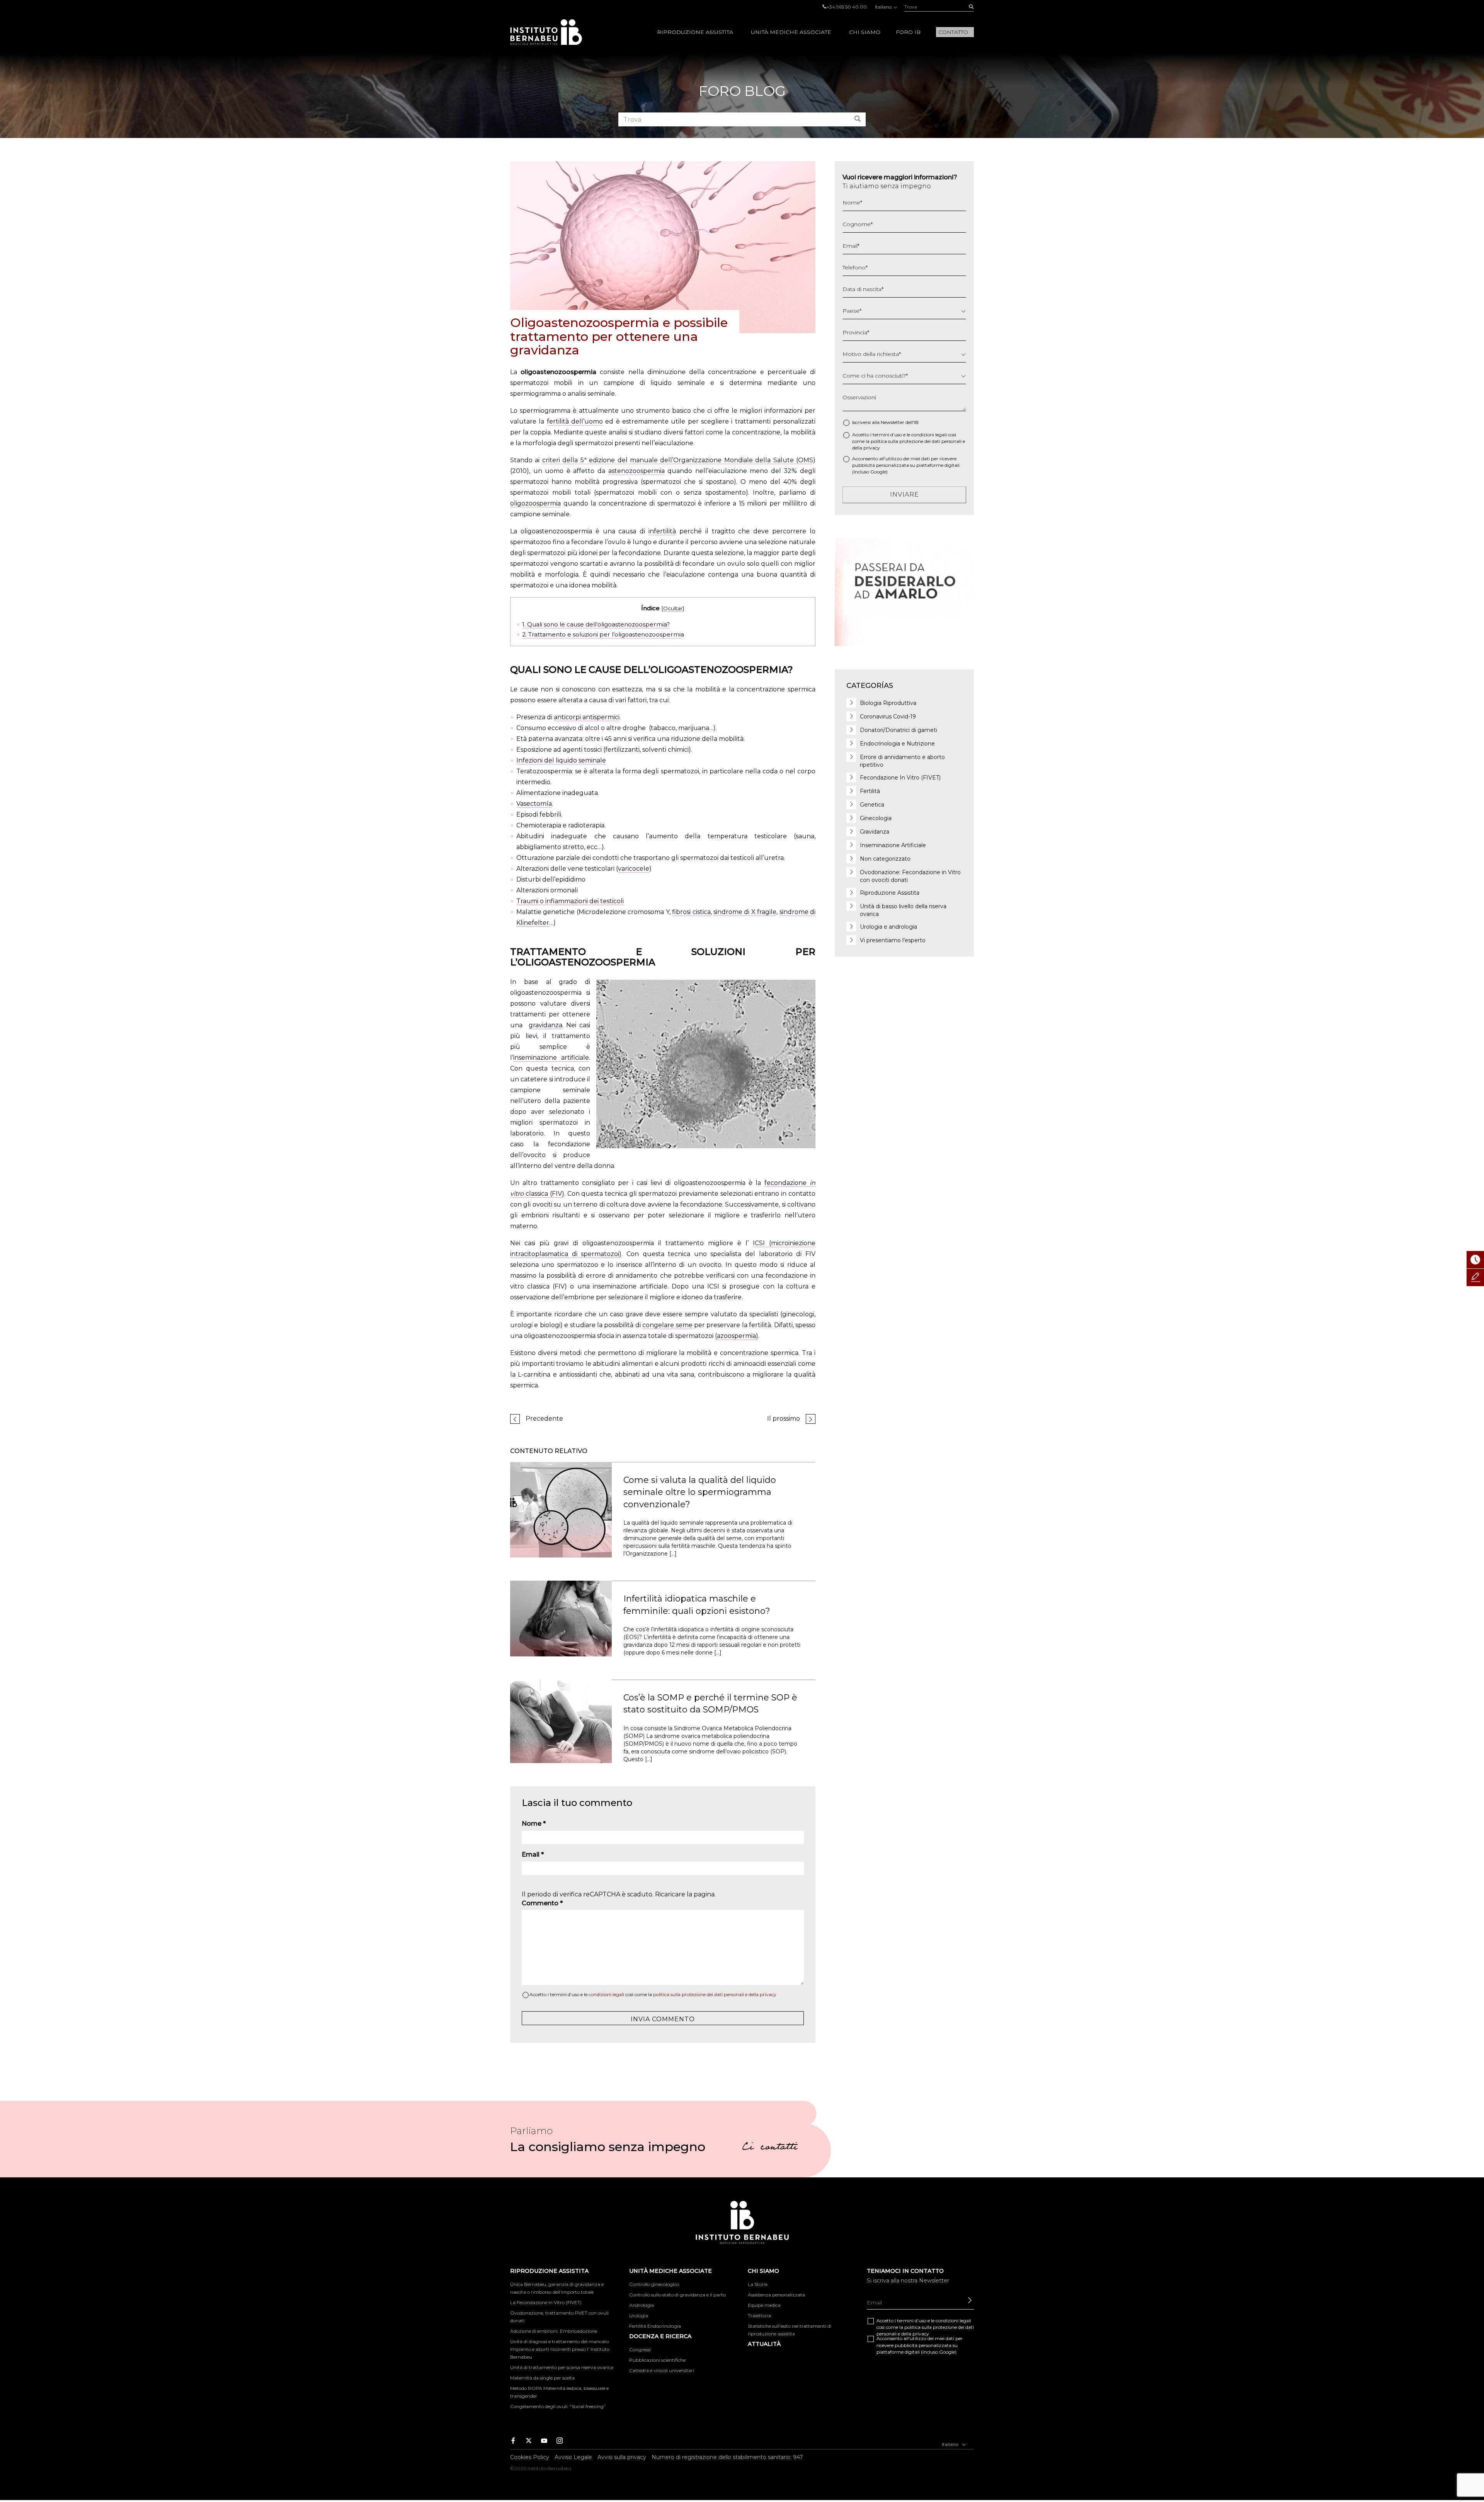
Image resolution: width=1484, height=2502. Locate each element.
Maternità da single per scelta (542, 2378)
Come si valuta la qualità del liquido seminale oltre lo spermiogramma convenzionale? (700, 1492)
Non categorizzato (885, 859)
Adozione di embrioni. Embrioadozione (554, 2331)
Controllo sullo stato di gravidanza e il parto (677, 2295)
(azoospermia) (737, 1336)
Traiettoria (759, 2316)
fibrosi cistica (691, 912)
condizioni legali (606, 1994)
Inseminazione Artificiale (893, 845)
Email (533, 1854)
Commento (542, 1903)
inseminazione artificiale (551, 1058)
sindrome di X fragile (745, 912)
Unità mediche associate (791, 32)
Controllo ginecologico (654, 2284)
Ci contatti (770, 2148)
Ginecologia (876, 818)
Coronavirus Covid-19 (888, 717)
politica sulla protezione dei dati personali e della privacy (715, 1994)
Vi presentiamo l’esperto (893, 940)
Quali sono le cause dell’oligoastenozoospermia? (596, 624)
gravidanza (545, 1025)
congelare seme (667, 1325)
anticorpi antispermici (587, 717)
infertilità (662, 531)
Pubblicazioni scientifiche (657, 2360)
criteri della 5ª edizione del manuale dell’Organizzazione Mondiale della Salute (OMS (678, 460)
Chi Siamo (865, 32)
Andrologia (642, 2305)
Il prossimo (784, 1419)
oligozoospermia (535, 503)
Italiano (884, 7)
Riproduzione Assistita (695, 32)
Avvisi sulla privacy (622, 2457)
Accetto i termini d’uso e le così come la (653, 1994)
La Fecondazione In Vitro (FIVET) (546, 2302)
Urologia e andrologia (888, 927)
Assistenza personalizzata (776, 2295)
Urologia (639, 2316)
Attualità (764, 2344)
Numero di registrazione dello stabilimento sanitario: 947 (727, 2457)
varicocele (634, 869)
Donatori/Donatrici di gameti (899, 730)
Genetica (872, 805)
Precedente (544, 1419)
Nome (534, 1824)
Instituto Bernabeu (546, 32)
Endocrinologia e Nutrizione (897, 744)
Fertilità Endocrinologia (655, 2326)
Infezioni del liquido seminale (561, 760)
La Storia (758, 2284)
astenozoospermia (636, 471)
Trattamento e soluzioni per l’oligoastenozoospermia (603, 634)
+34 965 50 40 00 (847, 7)
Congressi (640, 2350)
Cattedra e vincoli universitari (662, 2370)
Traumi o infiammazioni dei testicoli (570, 901)
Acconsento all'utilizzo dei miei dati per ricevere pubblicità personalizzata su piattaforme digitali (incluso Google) (906, 465)
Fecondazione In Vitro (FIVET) (900, 778)
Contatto (953, 32)
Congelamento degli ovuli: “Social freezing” (558, 2406)
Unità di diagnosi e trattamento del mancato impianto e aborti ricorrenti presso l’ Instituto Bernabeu (560, 2349)
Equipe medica (764, 2305)
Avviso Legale (573, 2457)
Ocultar (673, 608)
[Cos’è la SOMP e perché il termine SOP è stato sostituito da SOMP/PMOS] (561, 1721)
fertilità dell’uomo (575, 421)
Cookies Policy (530, 2457)
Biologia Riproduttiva (888, 703)
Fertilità (870, 791)
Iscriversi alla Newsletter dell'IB (885, 422)
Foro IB (908, 32)
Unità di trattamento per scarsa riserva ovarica (562, 2367)
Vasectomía (534, 804)
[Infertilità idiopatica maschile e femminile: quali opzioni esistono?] (561, 1618)
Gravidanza (875, 832)
